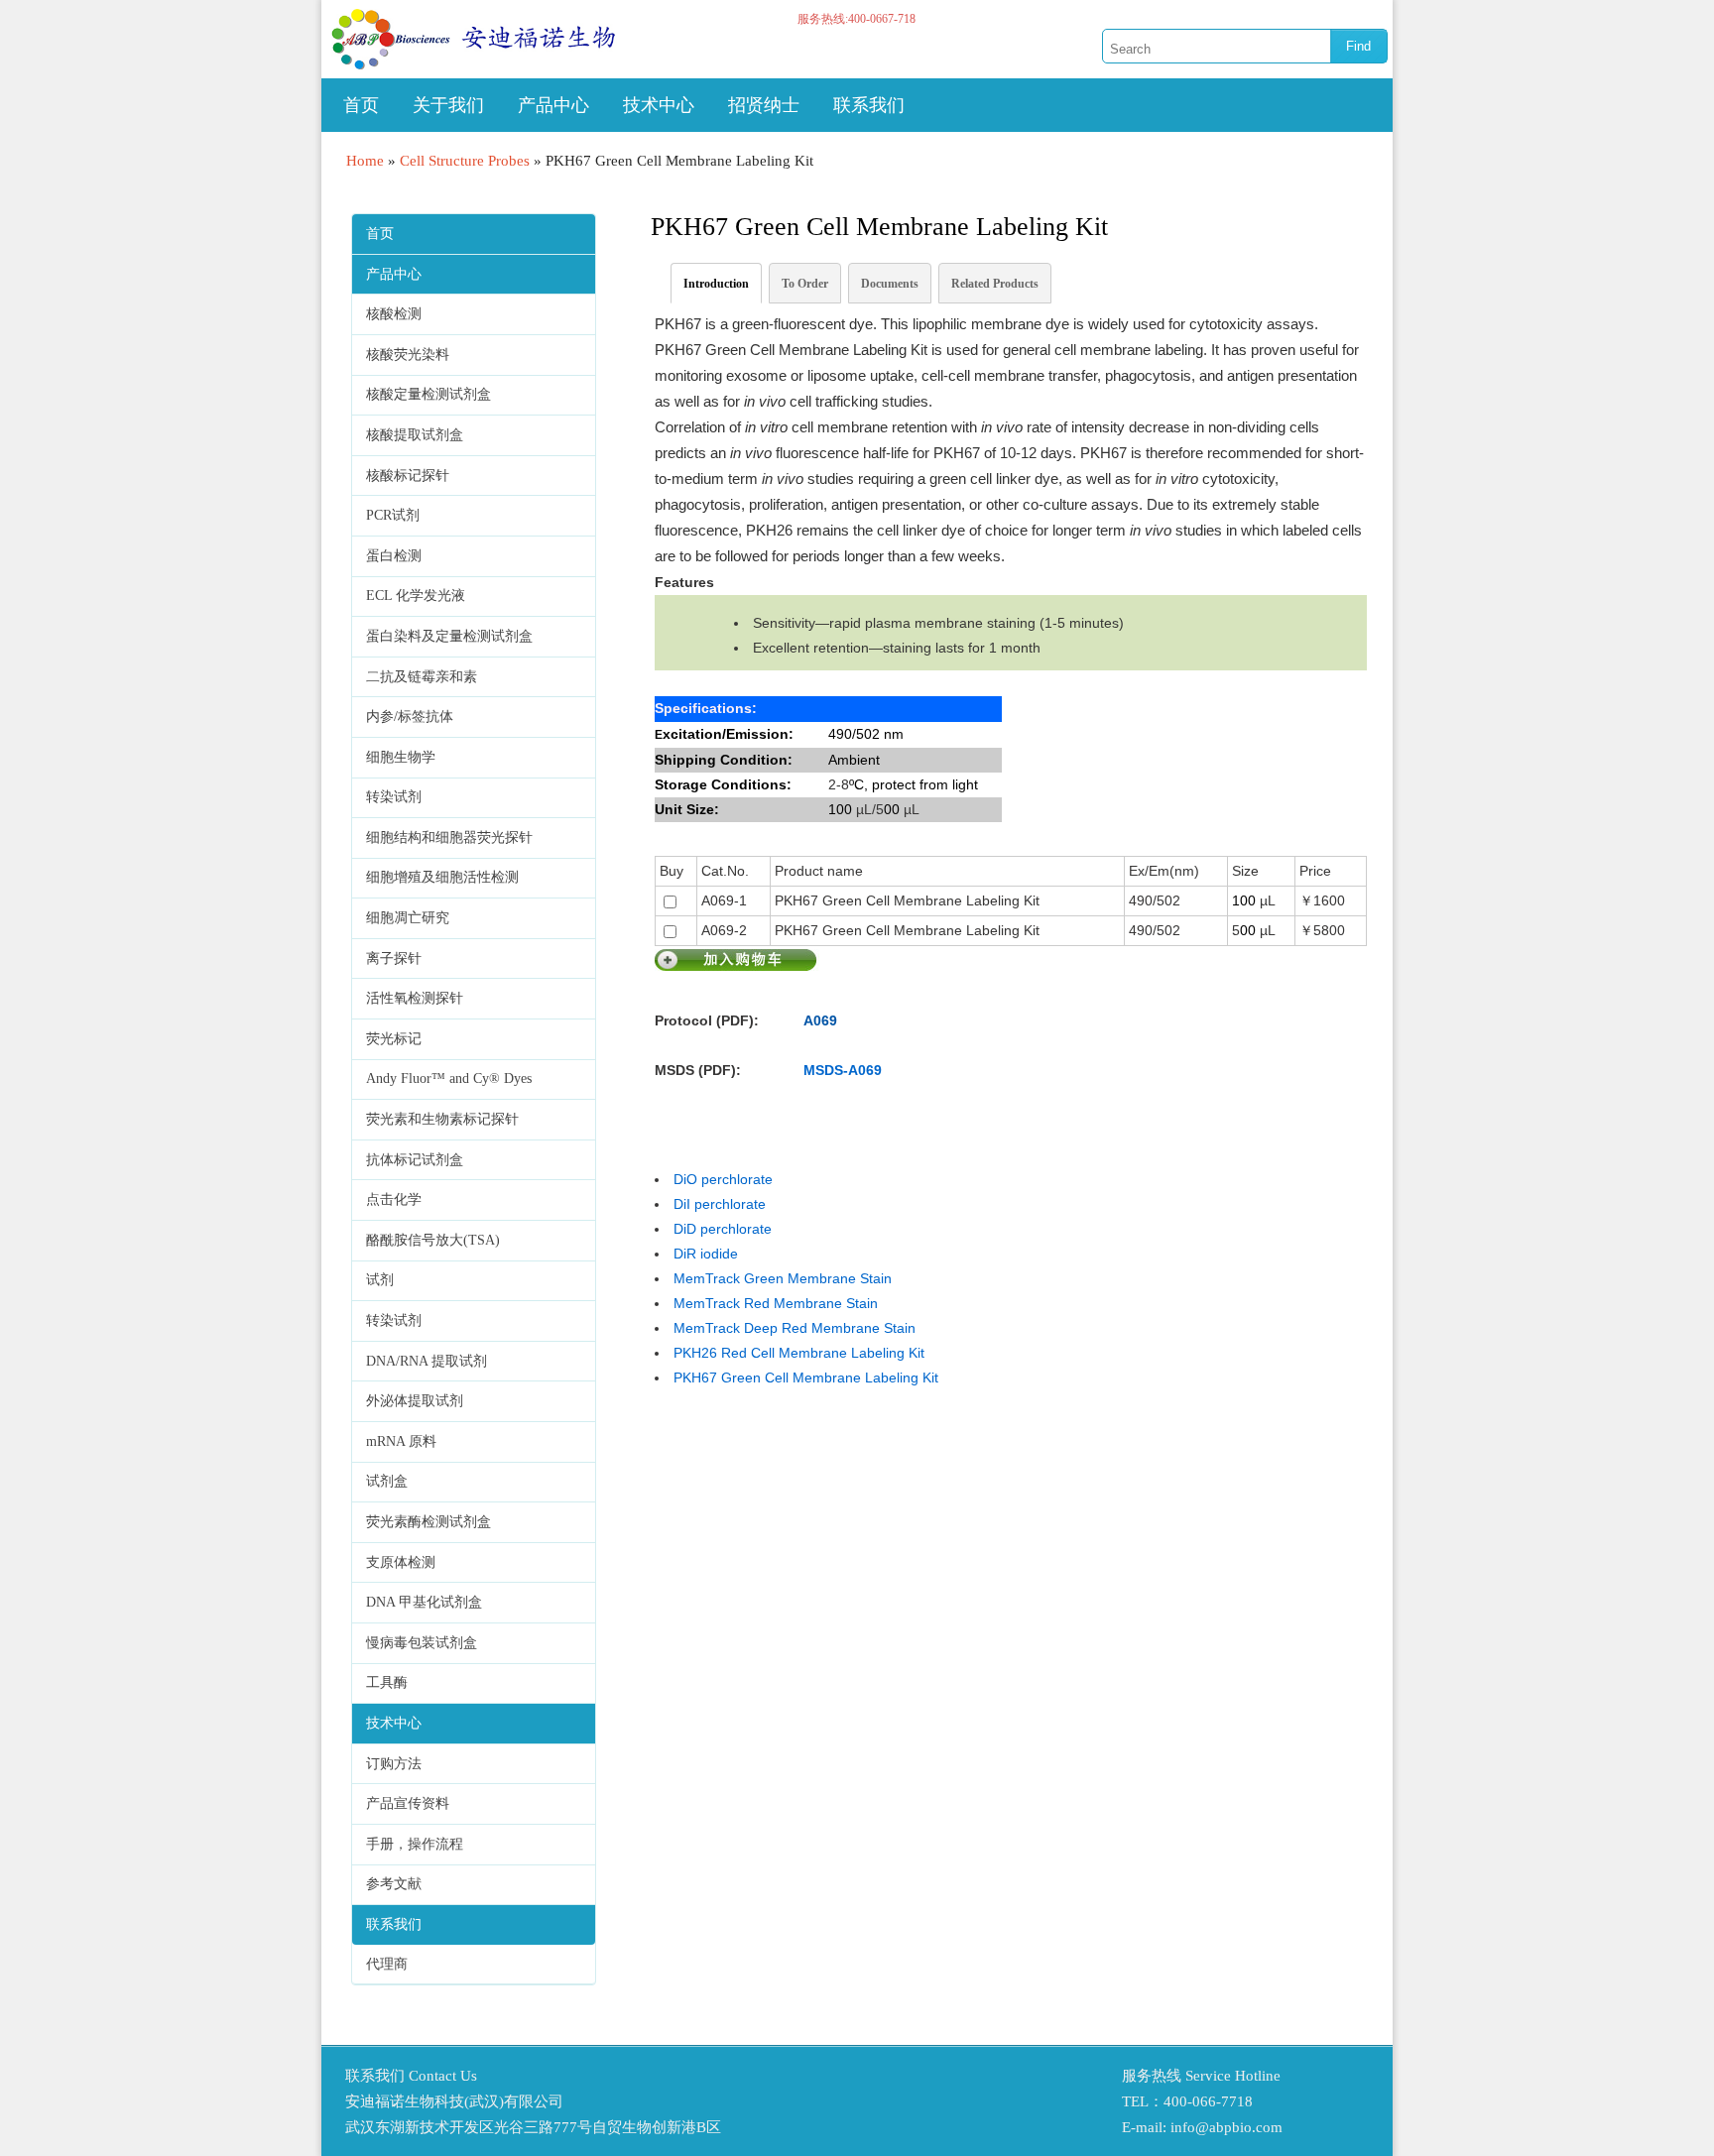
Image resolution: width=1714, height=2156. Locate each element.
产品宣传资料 (408, 1803)
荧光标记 (394, 1039)
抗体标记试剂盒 (415, 1160)
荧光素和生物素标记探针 (442, 1119)
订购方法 (394, 1764)
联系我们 (869, 105)
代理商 (387, 1964)
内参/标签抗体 (410, 717)
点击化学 (394, 1199)
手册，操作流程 (415, 1844)
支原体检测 (401, 1562)
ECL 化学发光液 (416, 596)
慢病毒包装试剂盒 (422, 1643)
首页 (361, 105)
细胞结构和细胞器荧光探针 (449, 838)
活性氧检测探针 (415, 998)
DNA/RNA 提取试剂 (427, 1361)
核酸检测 (394, 314)
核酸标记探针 (408, 476)
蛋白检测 (394, 556)
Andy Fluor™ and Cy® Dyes (449, 1078)
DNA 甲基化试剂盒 (424, 1602)
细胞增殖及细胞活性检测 (442, 877)
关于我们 (448, 105)
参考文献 (394, 1884)
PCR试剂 (393, 515)
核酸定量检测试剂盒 (428, 394)
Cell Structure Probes (465, 161)
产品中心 (553, 105)
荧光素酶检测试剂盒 (428, 1522)
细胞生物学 (401, 757)
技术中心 (659, 105)
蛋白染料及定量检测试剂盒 (449, 636)
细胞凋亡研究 (408, 918)
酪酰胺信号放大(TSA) (433, 1240)
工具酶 (387, 1682)
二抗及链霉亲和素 (422, 677)
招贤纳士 (764, 105)
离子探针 (394, 958)
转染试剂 (394, 797)
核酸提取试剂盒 (415, 435)
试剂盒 (387, 1481)
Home (365, 161)
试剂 (380, 1280)
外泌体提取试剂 (415, 1401)
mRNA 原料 (401, 1441)
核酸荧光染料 (408, 355)
